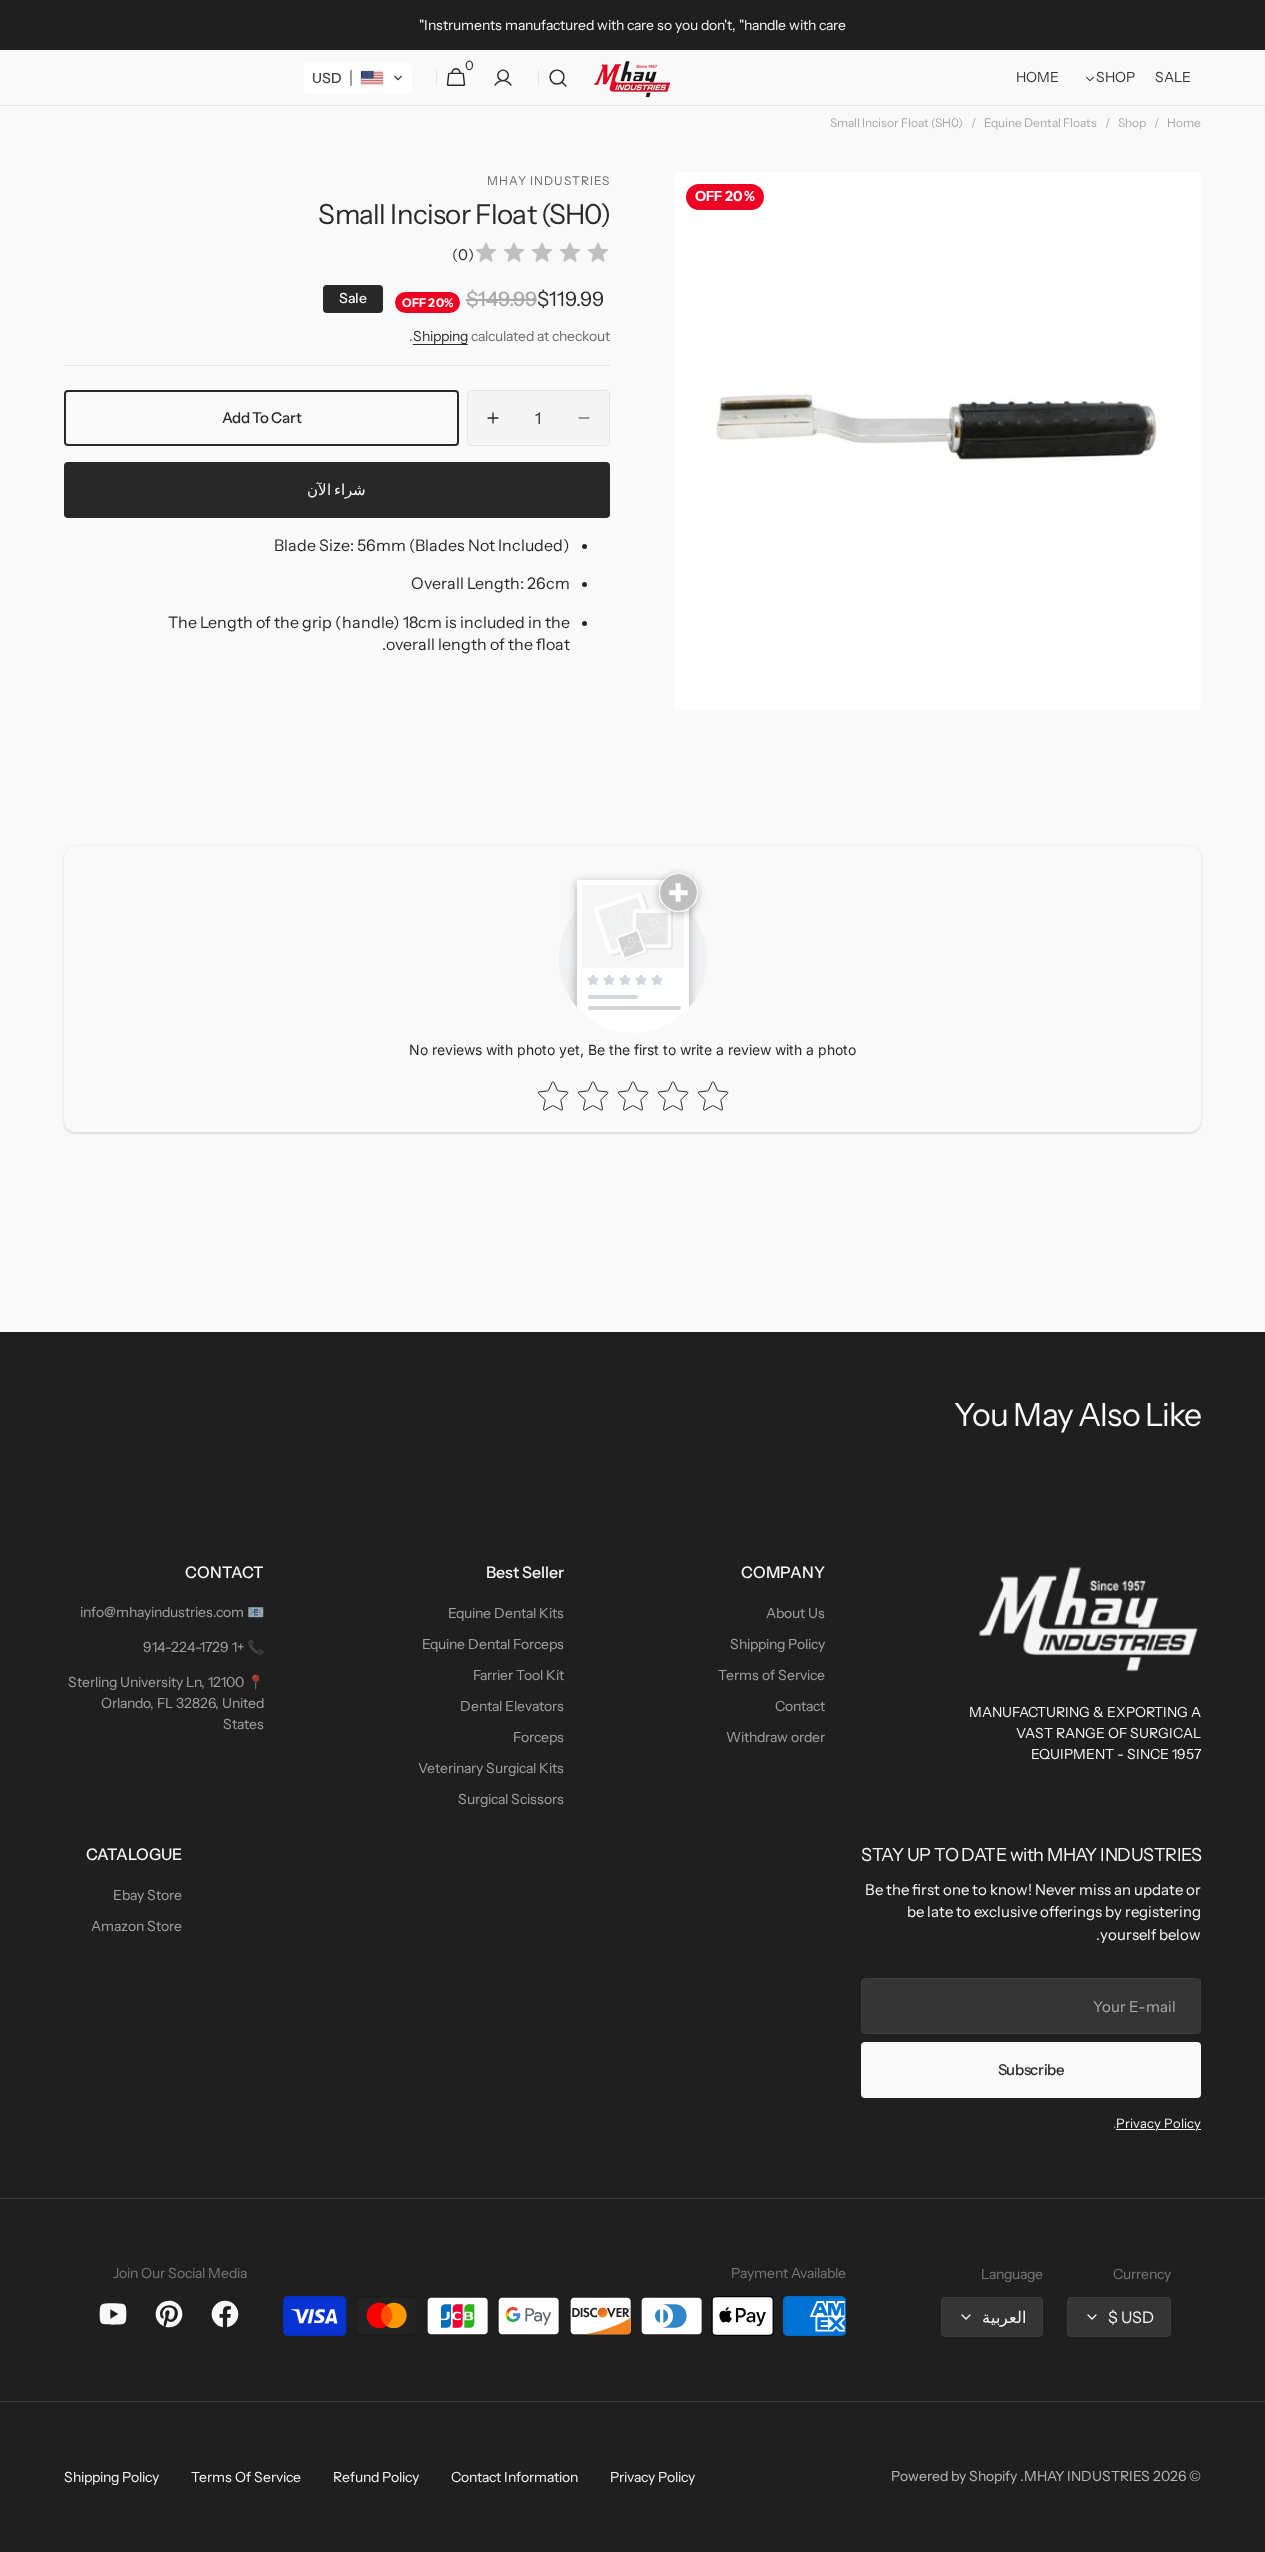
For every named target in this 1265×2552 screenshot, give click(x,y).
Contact (800, 1706)
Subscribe (1031, 2069)
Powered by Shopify (954, 2476)
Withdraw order (775, 1737)
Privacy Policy (1158, 2123)
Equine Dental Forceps (493, 1644)
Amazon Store (136, 1926)
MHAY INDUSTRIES (1087, 2476)
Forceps (538, 1737)
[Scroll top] (1241, 2528)
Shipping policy (111, 2477)
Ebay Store (147, 1895)
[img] (542, 255)
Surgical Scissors (511, 1799)
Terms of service (246, 2477)
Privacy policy (652, 2477)
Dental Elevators (512, 1706)
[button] (558, 78)
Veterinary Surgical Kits (491, 1768)
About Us (795, 1613)
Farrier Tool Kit (518, 1675)
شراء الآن (336, 489)
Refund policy (376, 2477)
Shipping (440, 336)
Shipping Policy (777, 1644)
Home (1184, 122)
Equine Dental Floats (1040, 122)
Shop (1132, 122)
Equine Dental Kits (506, 1613)
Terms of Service (771, 1675)
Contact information (514, 2477)
